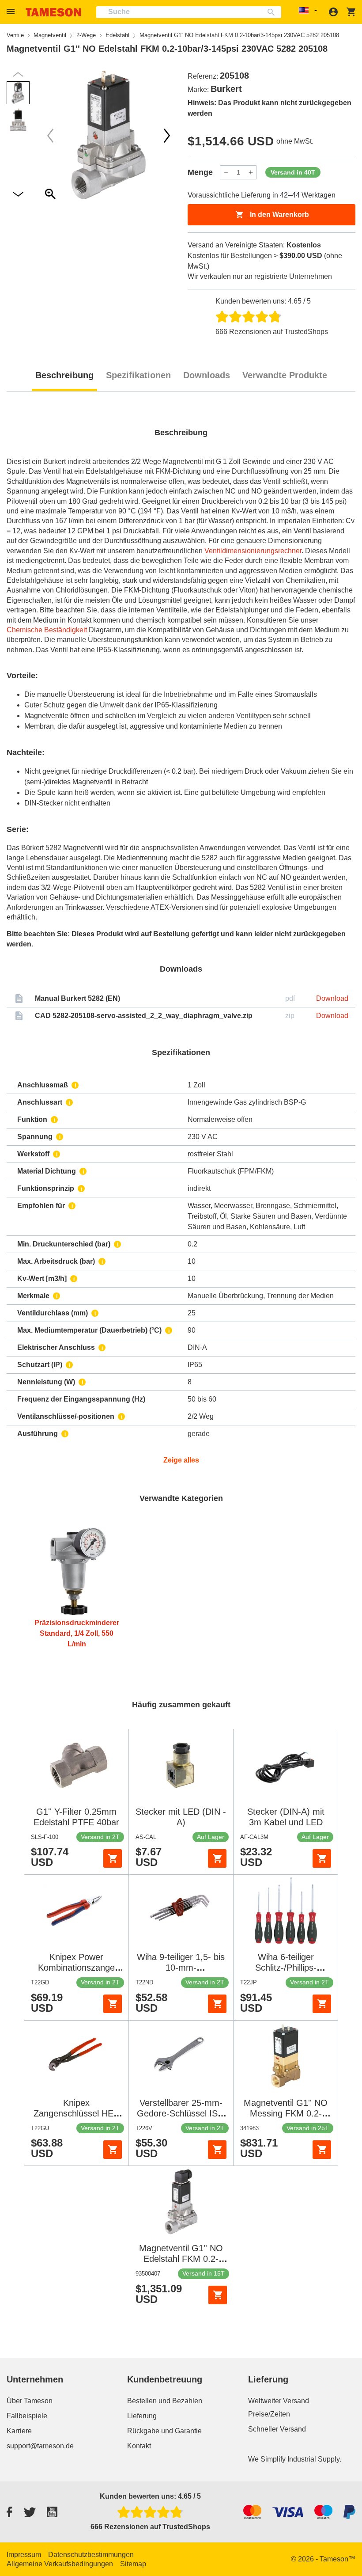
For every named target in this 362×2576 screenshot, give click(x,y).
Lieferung (142, 2416)
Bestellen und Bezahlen (165, 2401)
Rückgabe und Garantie (164, 2431)
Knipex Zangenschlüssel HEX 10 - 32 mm (76, 2113)
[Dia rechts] (50, 136)
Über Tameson (30, 2401)
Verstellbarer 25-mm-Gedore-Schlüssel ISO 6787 (181, 2113)
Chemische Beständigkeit (47, 630)
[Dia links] (167, 136)
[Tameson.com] (53, 12)
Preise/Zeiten (269, 2414)
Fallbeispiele (27, 2416)
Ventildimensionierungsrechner (253, 551)
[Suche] (273, 12)
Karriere (19, 2431)
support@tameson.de (40, 2446)
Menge (200, 172)
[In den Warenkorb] (113, 1858)
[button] (12, 12)
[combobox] (189, 12)
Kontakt (139, 2446)
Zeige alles (181, 1460)
